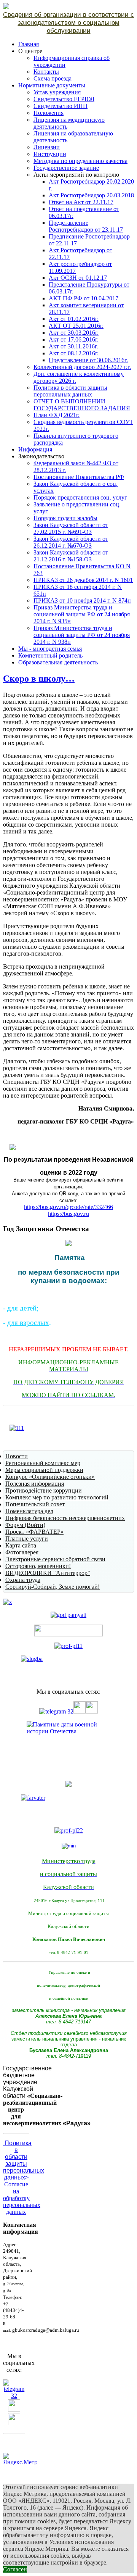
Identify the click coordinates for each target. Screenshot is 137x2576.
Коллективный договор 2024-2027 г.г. (82, 367)
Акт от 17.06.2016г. (74, 339)
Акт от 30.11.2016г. (73, 346)
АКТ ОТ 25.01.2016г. (76, 326)
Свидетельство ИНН (61, 106)
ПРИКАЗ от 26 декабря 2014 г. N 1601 (83, 580)
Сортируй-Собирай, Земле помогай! (53, 1587)
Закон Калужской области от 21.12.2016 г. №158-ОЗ (71, 556)
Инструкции (50, 154)
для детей (22, 1308)
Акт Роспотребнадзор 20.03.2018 (91, 195)
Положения (49, 113)
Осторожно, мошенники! (38, 1566)
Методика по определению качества (80, 161)
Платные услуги (27, 1539)
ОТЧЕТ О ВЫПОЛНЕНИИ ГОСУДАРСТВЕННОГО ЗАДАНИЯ (82, 405)
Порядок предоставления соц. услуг (80, 497)
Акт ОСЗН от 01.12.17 (78, 278)
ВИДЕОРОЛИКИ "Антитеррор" (48, 1573)
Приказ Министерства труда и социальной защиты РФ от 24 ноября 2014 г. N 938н (82, 635)
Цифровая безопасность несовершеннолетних (65, 1518)
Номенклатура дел (29, 1511)
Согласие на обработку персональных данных (22, 2198)
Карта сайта (21, 1545)
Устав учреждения (57, 92)
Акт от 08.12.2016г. (74, 353)
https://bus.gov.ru (68, 1214)
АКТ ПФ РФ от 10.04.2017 (84, 298)
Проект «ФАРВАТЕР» (34, 1532)
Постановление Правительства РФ (79, 477)
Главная (29, 44)
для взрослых (28, 1323)
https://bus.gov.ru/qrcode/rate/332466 (68, 1207)
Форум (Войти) (25, 1525)
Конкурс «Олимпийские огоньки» (50, 1477)
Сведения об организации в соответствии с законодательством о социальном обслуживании (68, 23)
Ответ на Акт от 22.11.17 (81, 202)
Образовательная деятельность (58, 662)
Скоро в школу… (39, 679)
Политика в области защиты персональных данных (70, 391)
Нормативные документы (52, 85)
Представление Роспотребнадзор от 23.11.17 (86, 226)
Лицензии (47, 147)
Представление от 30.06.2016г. (88, 360)
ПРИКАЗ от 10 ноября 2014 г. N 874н (82, 600)
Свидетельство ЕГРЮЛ (64, 99)
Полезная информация (35, 1484)
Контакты (46, 72)
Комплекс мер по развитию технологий (57, 1497)
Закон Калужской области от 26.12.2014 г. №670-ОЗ (71, 542)
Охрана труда (23, 1580)
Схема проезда (53, 78)
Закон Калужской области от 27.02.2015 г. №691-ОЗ (71, 528)
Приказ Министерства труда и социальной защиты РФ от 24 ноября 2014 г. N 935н (82, 614)
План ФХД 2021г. (57, 415)
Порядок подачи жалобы (65, 518)
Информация (35, 449)
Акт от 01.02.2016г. (74, 319)
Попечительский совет (35, 1504)
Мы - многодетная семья (50, 649)
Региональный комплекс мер (43, 1463)
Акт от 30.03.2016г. (74, 333)
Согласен (15, 2569)
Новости (17, 1456)
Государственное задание (66, 168)
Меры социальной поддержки (44, 1470)
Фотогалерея (22, 1552)
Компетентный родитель (50, 655)
